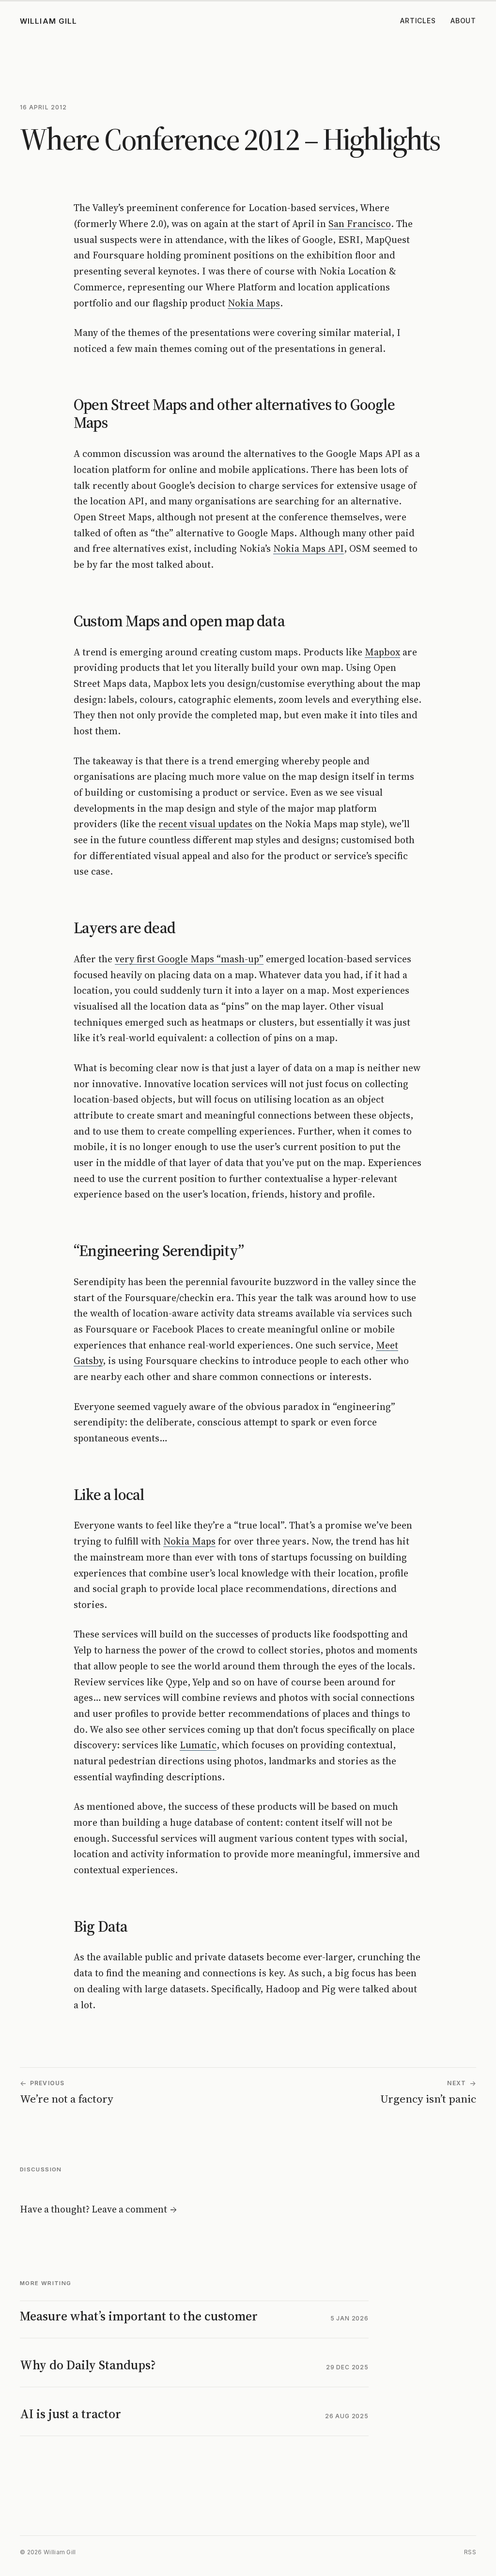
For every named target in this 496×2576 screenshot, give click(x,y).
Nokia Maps (254, 303)
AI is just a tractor (70, 2414)
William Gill (49, 21)
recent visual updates (205, 824)
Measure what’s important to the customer (139, 2316)
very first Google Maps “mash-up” (189, 959)
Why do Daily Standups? (88, 2365)
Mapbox (382, 652)
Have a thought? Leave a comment (98, 2209)
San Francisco (360, 224)
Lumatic (198, 1745)
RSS (470, 2552)
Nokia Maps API (309, 548)
